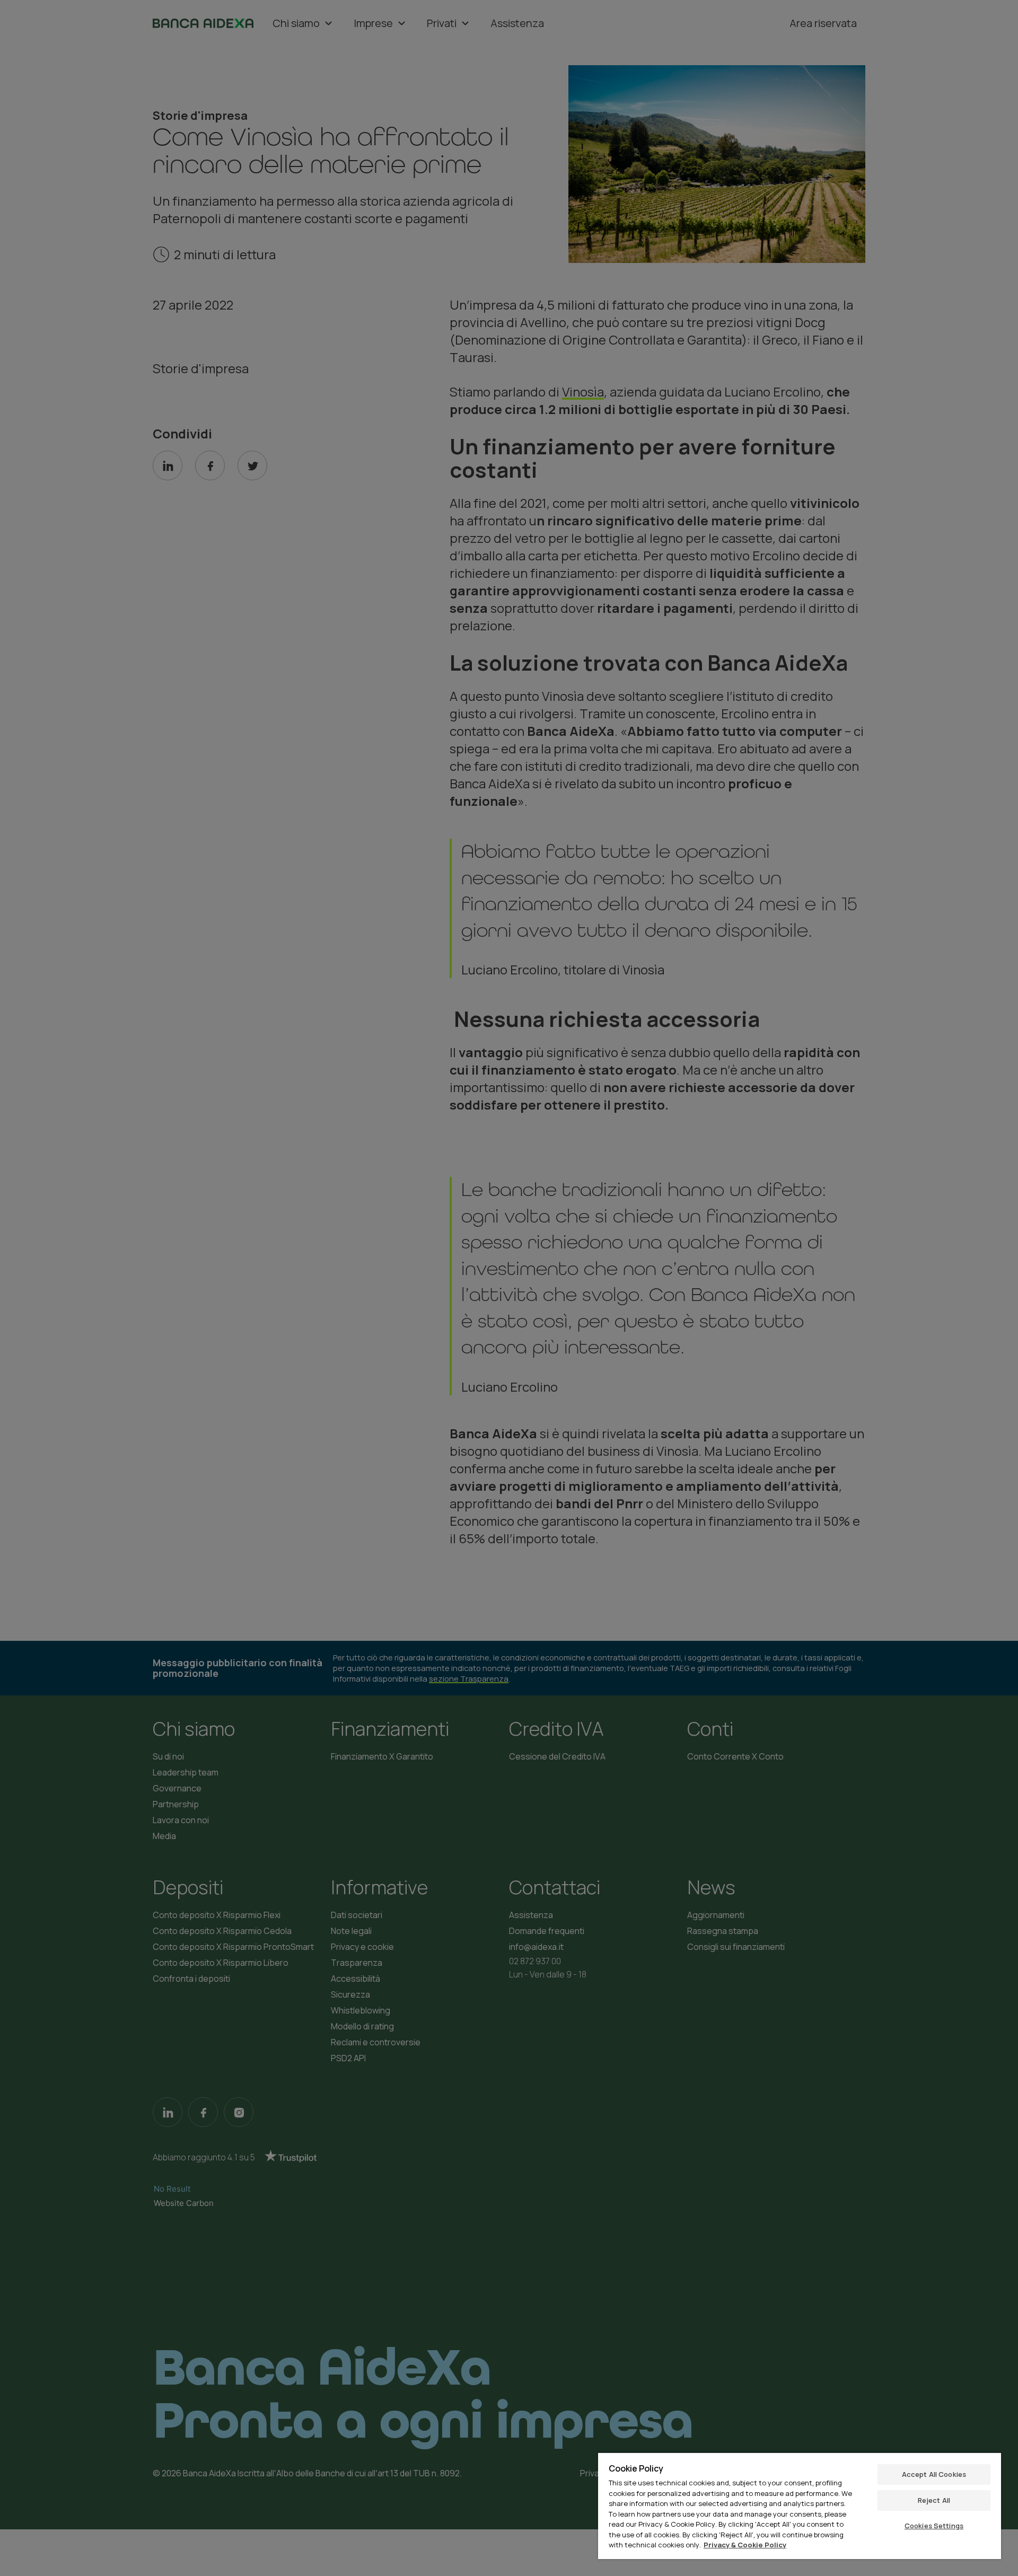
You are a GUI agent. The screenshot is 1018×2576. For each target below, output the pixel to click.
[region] (800, 2505)
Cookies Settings (934, 2526)
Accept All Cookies (934, 2474)
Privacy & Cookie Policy (745, 2545)
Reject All (934, 2500)
